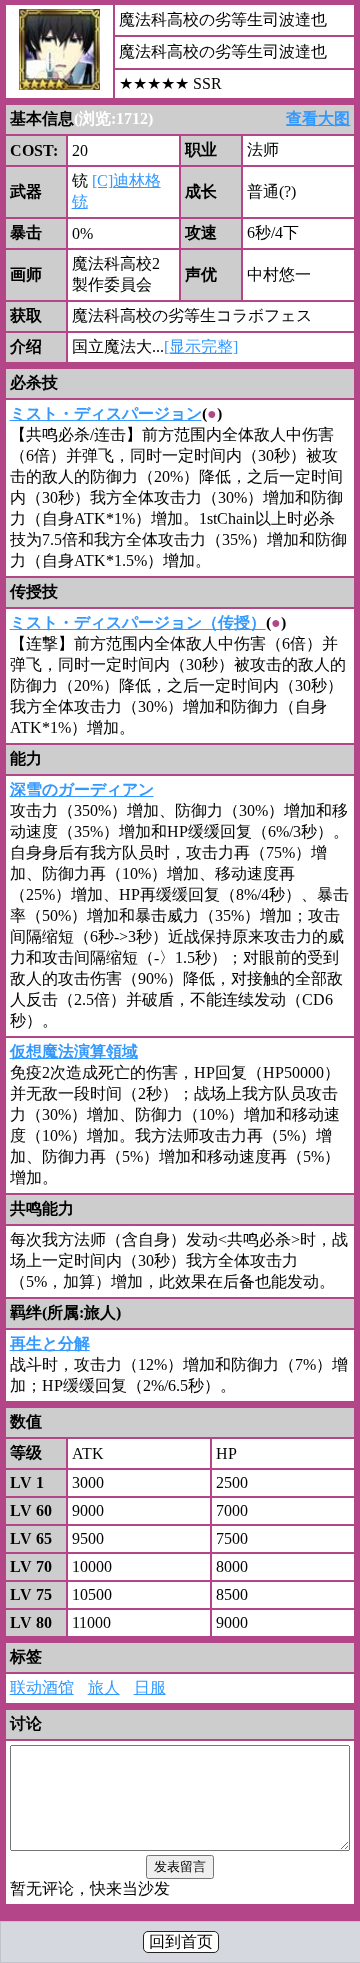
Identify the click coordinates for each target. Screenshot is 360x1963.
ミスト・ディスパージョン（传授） (138, 622)
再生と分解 (50, 1343)
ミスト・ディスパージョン (106, 413)
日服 (150, 1687)
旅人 (104, 1687)
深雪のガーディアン (82, 789)
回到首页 (181, 1941)
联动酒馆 (42, 1687)
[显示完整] (201, 346)
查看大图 (318, 118)
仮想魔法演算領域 (74, 1051)
